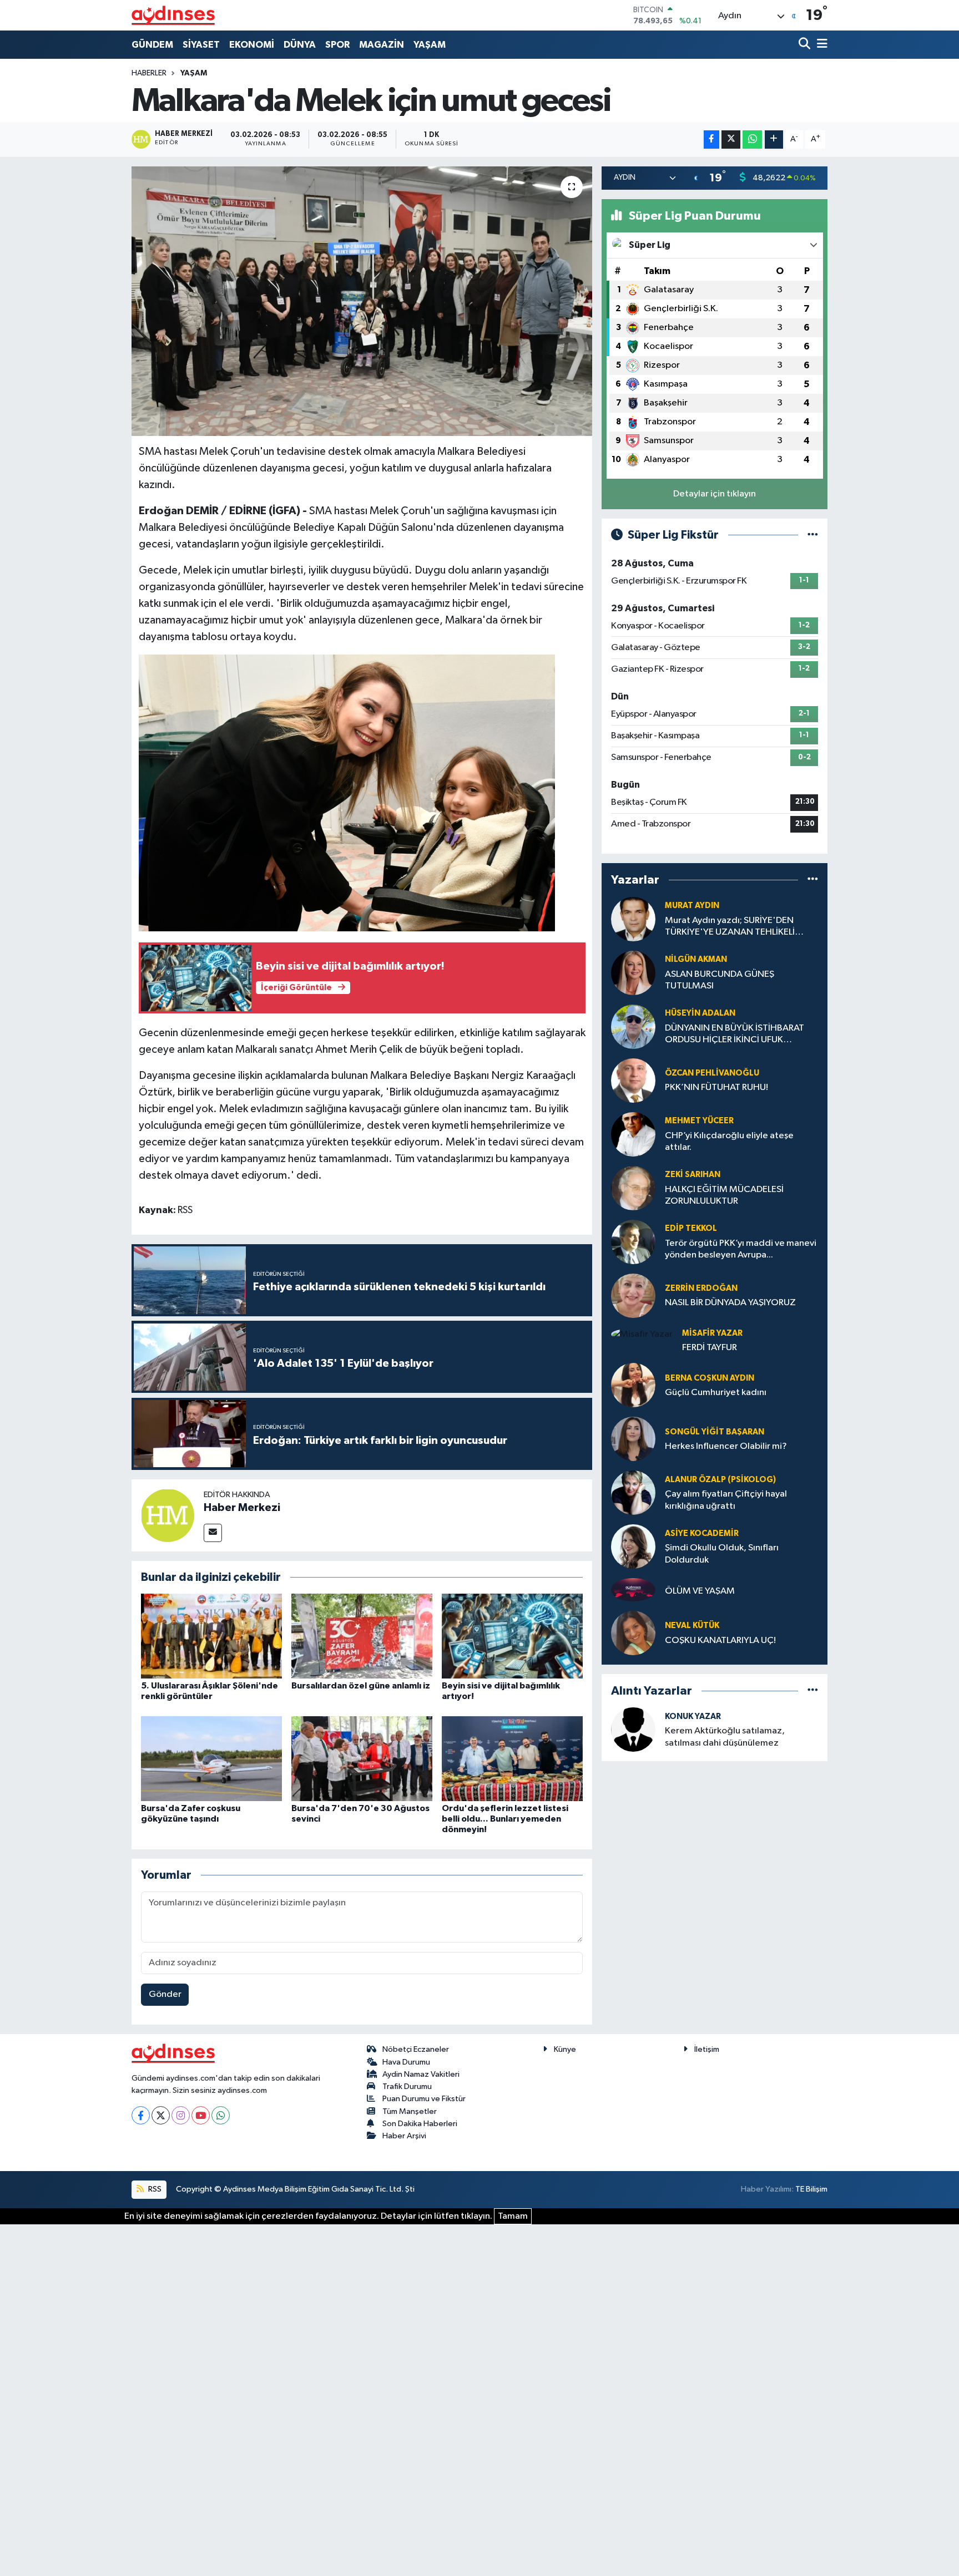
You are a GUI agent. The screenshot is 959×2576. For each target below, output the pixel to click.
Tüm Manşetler (410, 2111)
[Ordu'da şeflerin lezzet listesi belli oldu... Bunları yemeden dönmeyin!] (512, 1758)
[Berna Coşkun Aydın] (633, 1385)
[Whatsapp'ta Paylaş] (752, 140)
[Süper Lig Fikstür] (813, 535)
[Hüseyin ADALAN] (633, 1026)
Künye (565, 2049)
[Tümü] (813, 880)
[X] (161, 2115)
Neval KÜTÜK (692, 1626)
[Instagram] (181, 2115)
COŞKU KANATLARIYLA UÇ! (720, 1641)
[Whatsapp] (221, 2115)
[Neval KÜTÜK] (633, 1633)
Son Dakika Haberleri (420, 2124)
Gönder (165, 1994)
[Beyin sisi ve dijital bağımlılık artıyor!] (512, 1636)
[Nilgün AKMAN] (633, 973)
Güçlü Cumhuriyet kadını (716, 1393)
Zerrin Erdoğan (701, 1288)
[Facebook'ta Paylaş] (711, 140)
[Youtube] (201, 2115)
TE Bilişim (811, 2189)
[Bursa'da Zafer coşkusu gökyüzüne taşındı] (211, 1758)
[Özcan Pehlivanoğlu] (633, 1080)
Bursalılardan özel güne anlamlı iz (361, 1686)
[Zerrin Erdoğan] (633, 1295)
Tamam (513, 2216)
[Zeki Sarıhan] (633, 1188)
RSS (154, 2189)
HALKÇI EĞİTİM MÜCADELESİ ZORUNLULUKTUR (724, 1195)
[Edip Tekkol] (633, 1242)
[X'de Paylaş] (731, 140)
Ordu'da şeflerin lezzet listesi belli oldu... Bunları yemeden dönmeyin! (505, 1819)
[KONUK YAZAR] (633, 1729)
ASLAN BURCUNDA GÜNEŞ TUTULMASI (720, 980)
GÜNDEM (152, 45)
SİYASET (201, 45)
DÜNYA (300, 45)
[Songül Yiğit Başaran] (633, 1439)
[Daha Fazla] (774, 140)
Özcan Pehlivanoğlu (712, 1073)
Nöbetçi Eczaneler (416, 2049)
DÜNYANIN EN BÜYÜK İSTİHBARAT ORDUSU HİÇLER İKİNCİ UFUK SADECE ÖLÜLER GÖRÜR (735, 1035)
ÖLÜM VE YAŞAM (700, 1591)
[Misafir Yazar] (642, 1334)
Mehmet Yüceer (699, 1121)
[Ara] (806, 45)
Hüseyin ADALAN (700, 1013)
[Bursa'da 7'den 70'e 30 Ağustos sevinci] (362, 1758)
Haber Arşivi (404, 2136)
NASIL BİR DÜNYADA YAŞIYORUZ (730, 1303)
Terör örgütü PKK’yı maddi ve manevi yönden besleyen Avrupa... (741, 1249)
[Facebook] (141, 2115)
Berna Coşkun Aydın (710, 1378)
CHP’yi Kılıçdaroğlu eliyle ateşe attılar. (729, 1142)
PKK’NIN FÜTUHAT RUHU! (716, 1087)
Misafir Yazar (712, 1333)
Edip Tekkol (691, 1228)
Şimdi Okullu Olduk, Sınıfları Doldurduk (722, 1554)
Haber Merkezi (242, 1508)
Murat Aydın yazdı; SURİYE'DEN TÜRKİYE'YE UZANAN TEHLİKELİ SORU (730, 927)
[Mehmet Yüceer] (633, 1134)
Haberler (149, 73)
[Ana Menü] (820, 45)
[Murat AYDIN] (633, 919)
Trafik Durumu (407, 2086)
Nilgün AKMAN (696, 959)
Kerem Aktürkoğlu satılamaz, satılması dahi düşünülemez (725, 1737)
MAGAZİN (382, 45)
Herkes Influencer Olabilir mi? (726, 1446)
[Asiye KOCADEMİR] (633, 1546)
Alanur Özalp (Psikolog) (720, 1480)
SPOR (337, 45)
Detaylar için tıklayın (715, 494)
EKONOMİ (252, 45)
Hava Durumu (406, 2062)
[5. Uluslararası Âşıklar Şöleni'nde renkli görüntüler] (211, 1636)
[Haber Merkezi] (168, 1515)
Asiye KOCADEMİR (702, 1533)
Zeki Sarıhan (693, 1175)
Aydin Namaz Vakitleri (421, 2074)
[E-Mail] (213, 1533)
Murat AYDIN (692, 906)
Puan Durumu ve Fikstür (424, 2099)
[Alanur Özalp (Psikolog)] (633, 1492)
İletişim (707, 2049)
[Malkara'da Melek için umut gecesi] (362, 301)
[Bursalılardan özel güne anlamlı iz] (362, 1636)
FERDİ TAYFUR (710, 1348)
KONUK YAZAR (693, 1717)
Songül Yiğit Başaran (715, 1432)
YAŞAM (430, 45)
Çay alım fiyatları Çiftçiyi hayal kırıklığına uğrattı (726, 1500)
